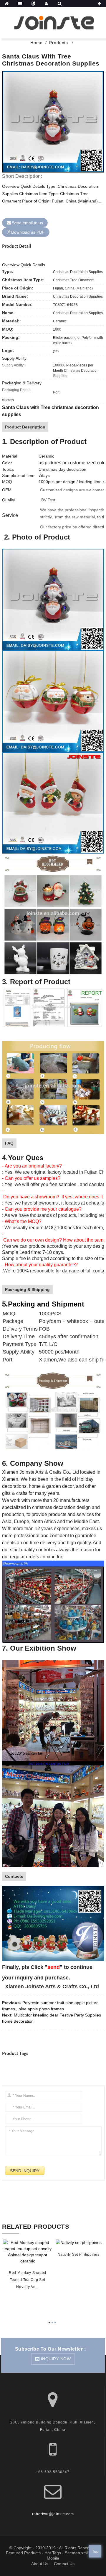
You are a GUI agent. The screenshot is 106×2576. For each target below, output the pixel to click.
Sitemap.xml (76, 2553)
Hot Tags (53, 2553)
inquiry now (56, 2359)
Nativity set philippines (79, 2255)
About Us (40, 2564)
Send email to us (27, 223)
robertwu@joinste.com (53, 2514)
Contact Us (64, 2564)
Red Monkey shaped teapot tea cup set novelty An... (28, 2280)
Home (37, 43)
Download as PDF (28, 232)
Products (59, 43)
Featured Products (23, 2553)
